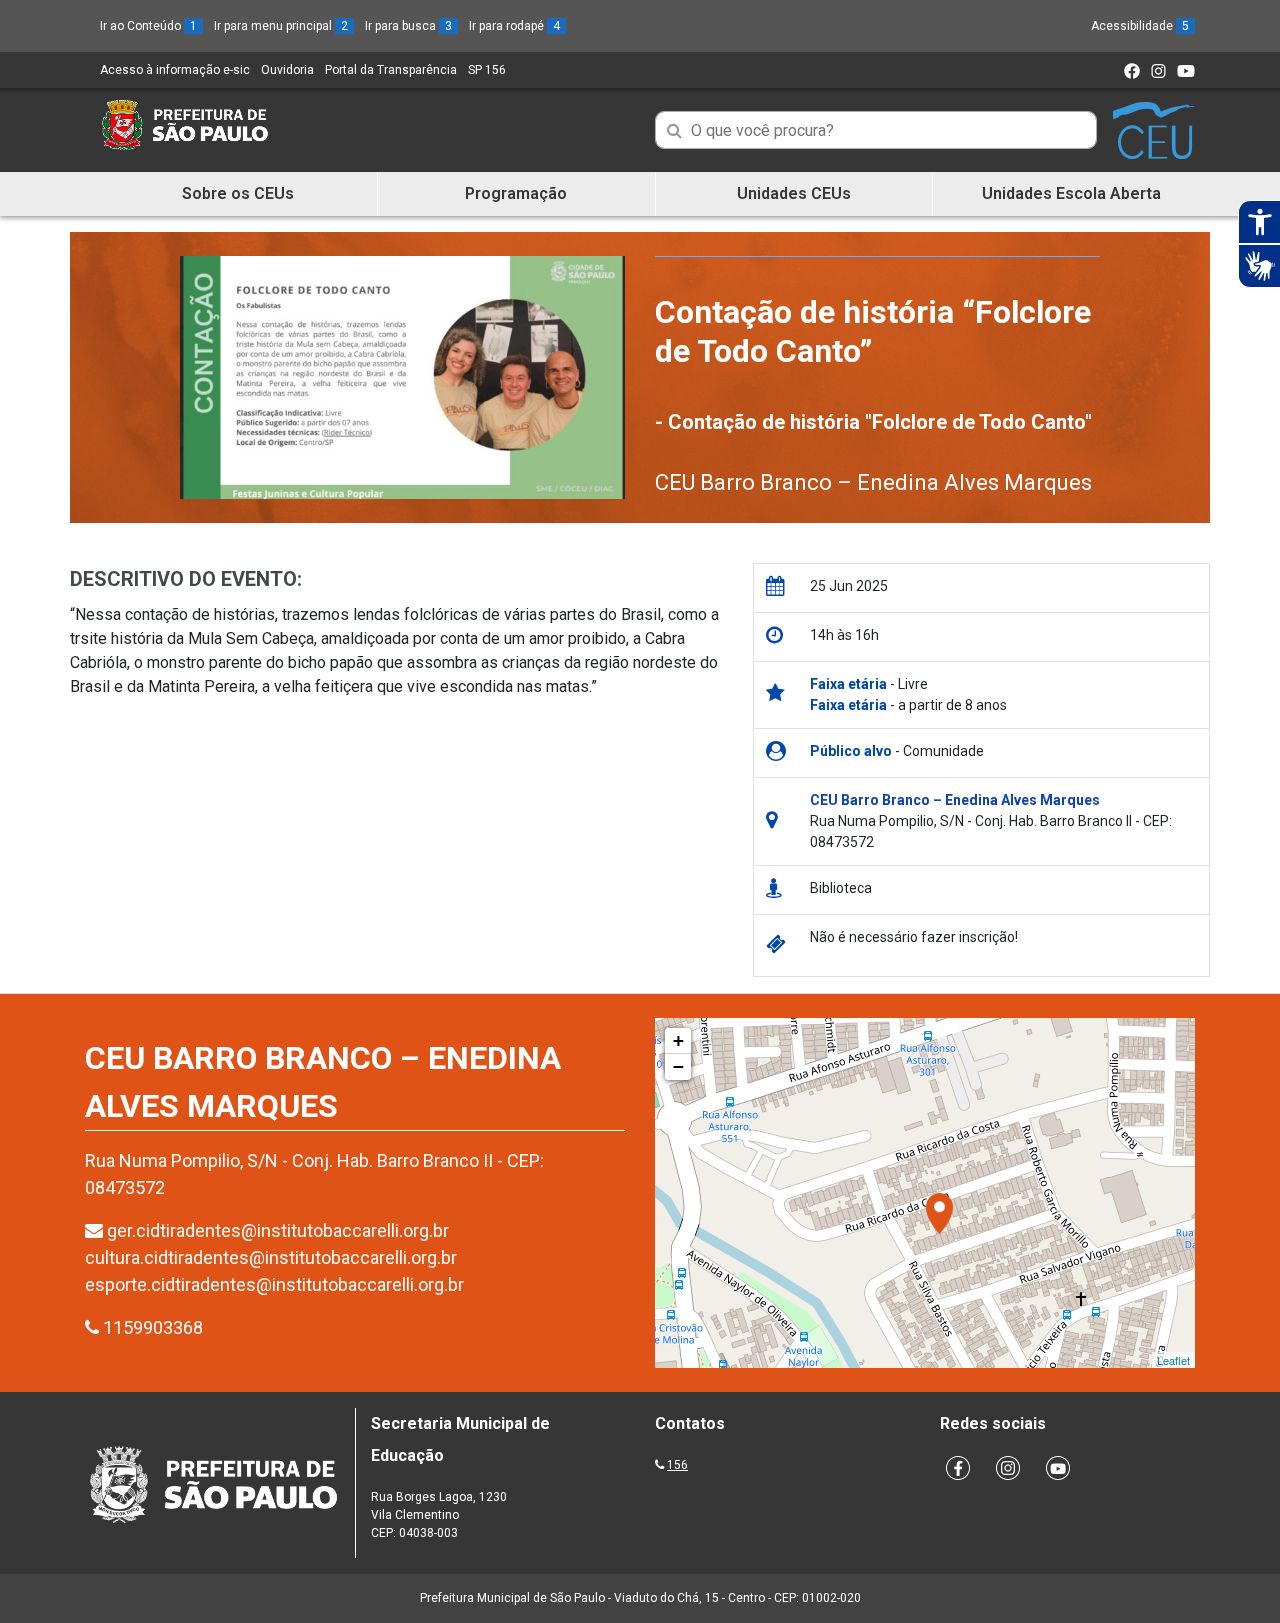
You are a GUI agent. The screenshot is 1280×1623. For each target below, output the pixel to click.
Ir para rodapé (514, 26)
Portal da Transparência (391, 70)
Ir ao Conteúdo (148, 26)
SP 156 (487, 70)
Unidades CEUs (794, 193)
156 (677, 1465)
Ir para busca (408, 26)
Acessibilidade (1140, 26)
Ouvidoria (287, 70)
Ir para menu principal (281, 26)
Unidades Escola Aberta (1071, 193)
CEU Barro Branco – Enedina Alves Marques (873, 482)
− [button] (678, 1066)
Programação (516, 193)
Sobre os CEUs (238, 193)
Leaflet (1173, 1360)
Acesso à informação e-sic (175, 70)
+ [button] (678, 1040)
